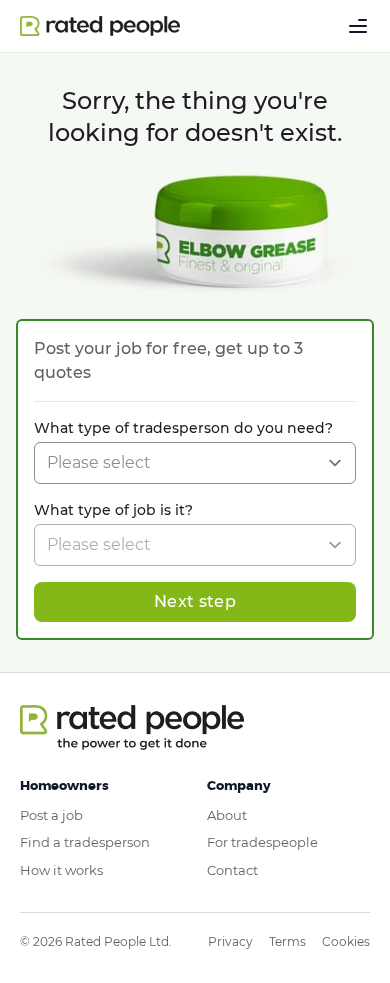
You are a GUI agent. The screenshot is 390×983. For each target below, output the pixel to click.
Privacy (230, 941)
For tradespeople (262, 842)
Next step (195, 601)
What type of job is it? (113, 510)
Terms (287, 941)
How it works (61, 870)
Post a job (51, 815)
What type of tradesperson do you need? (183, 428)
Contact (232, 870)
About (227, 815)
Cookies (346, 941)
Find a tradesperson (85, 842)
